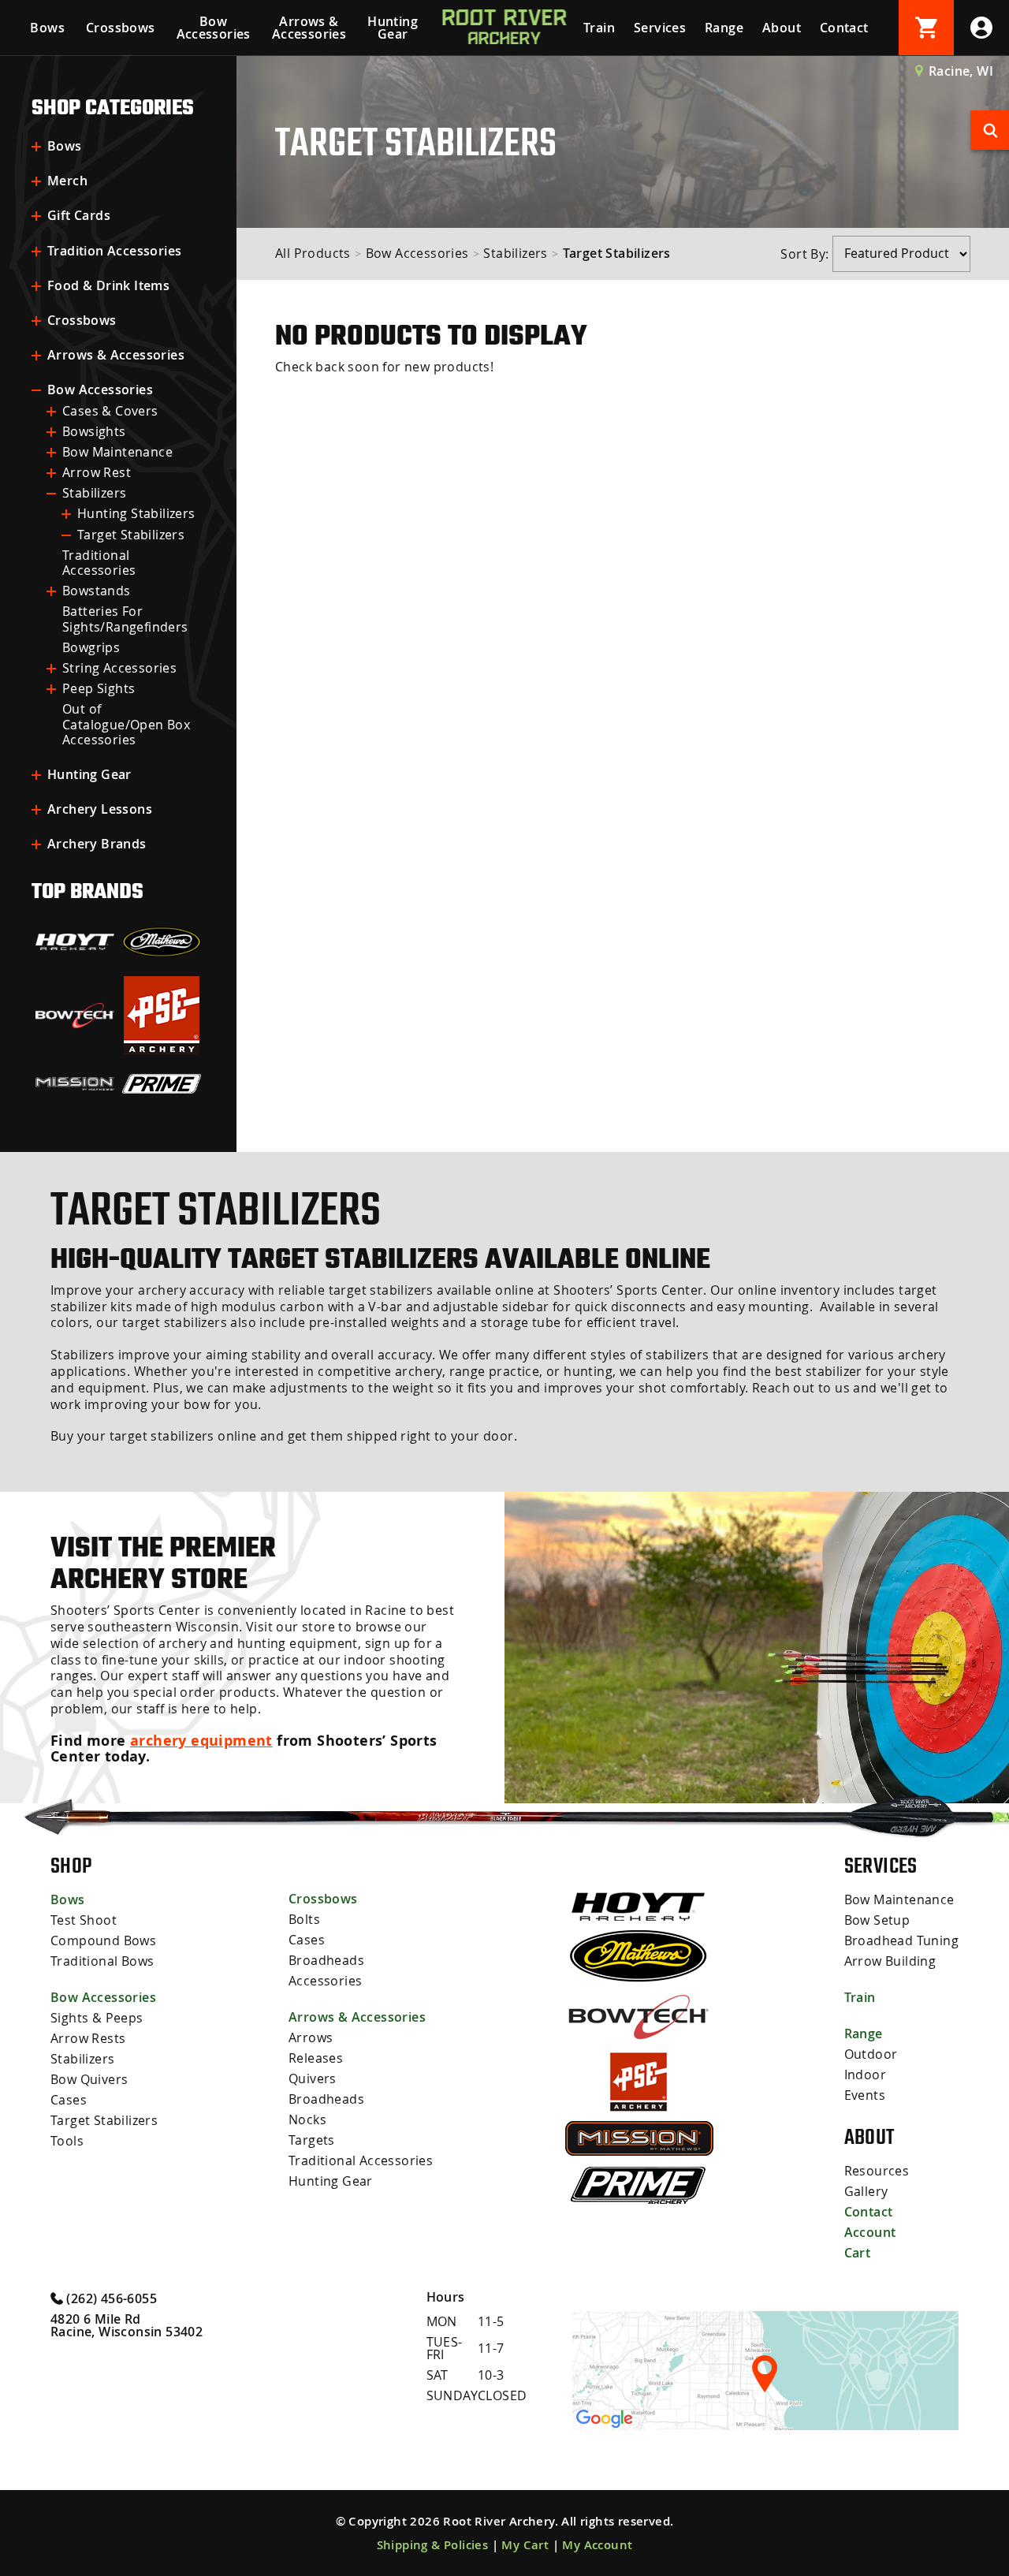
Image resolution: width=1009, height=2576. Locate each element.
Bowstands (97, 591)
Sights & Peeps (97, 2018)
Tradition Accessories (114, 251)
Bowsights (94, 431)
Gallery (866, 2191)
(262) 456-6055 (110, 2298)
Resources (877, 2171)
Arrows (311, 2037)
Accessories (325, 1981)
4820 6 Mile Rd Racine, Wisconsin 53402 (127, 2325)
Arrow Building (890, 1961)
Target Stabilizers (131, 535)
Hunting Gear (393, 28)
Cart (858, 2253)
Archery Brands (97, 844)
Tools (67, 2141)
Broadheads (326, 1960)
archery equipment (201, 1741)
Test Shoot (84, 1920)
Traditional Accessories (99, 563)
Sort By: (806, 253)
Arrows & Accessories (309, 28)
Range (724, 28)
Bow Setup (877, 1920)
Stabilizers (94, 493)
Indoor (865, 2075)
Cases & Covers (110, 411)
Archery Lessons (100, 809)
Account (870, 2232)
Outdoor (871, 2054)
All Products (313, 253)
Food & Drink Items (108, 285)
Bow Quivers (89, 2079)
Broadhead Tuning (901, 1940)
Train (599, 28)
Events (865, 2095)
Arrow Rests (88, 2038)
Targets (312, 2140)
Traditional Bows (102, 1961)
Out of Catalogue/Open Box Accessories (126, 724)
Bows (47, 28)
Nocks (307, 2119)
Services (660, 28)
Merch (67, 181)
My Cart (525, 2545)
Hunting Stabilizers (136, 513)
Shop (71, 1866)
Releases (316, 2058)
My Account (597, 2545)
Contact (844, 28)
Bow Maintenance (117, 452)
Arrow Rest (97, 472)
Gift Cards (79, 215)
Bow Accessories (214, 28)
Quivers (313, 2078)
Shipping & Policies (433, 2545)
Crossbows (121, 28)
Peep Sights (99, 688)
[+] (36, 147)
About (782, 28)
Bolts (304, 1919)
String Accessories (119, 668)
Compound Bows (103, 1940)
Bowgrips (91, 647)
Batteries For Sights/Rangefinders (125, 619)
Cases (69, 2100)
